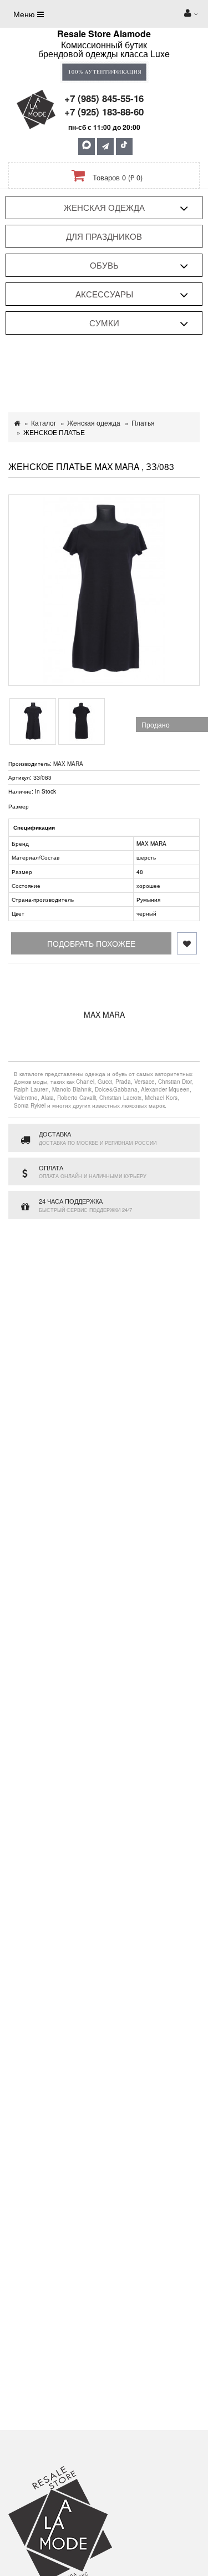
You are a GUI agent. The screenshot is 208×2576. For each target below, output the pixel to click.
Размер (19, 806)
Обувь (104, 265)
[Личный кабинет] (191, 14)
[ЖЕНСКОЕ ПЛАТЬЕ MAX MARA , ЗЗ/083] (104, 590)
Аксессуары (104, 294)
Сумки (104, 323)
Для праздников (104, 236)
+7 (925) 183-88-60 (104, 112)
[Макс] (87, 147)
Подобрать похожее (91, 943)
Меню (25, 14)
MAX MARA (68, 764)
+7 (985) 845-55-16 (104, 98)
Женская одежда (104, 207)
